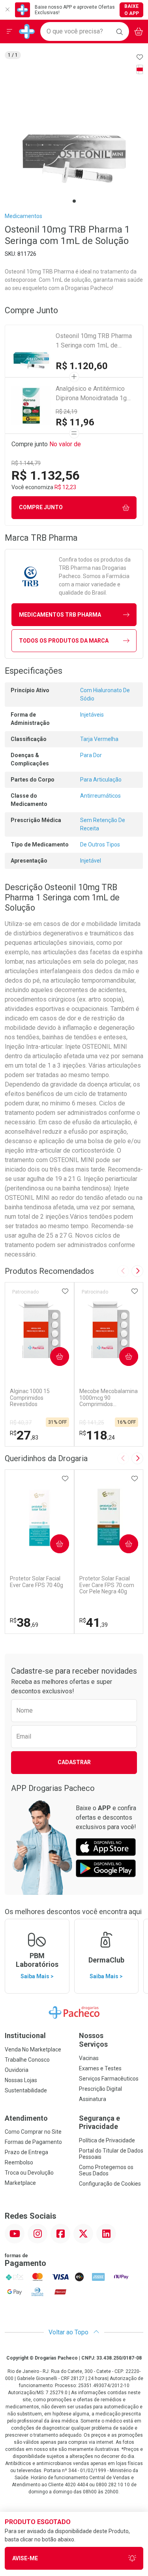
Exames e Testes (100, 2068)
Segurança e (99, 2122)
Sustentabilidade (26, 2090)
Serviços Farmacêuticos (109, 2079)
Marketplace (20, 2183)
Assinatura (93, 2099)
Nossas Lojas (21, 2080)
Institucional (25, 2035)
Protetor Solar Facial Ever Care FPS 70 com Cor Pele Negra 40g (107, 1585)
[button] (74, 131)
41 (94, 1622)
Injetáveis (92, 715)
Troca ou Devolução (29, 2173)
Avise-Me (25, 2558)
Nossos (93, 2040)
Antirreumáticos (100, 796)
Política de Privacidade (107, 2140)
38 (24, 1622)
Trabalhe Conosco (27, 2060)
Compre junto (41, 507)
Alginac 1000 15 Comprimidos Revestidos (30, 1398)
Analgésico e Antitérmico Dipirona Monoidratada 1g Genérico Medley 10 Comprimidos (91, 394)
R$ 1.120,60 (82, 366)
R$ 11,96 (75, 422)
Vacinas (89, 2058)
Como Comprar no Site (33, 2132)
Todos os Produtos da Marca (64, 641)
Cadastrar (74, 1762)
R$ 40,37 (21, 1423)
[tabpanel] (74, 131)
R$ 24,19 (67, 412)
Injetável (91, 861)
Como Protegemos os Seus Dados (106, 2170)
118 (97, 1435)
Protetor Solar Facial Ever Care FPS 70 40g (37, 1582)
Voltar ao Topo (69, 2332)
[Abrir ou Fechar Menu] (9, 31)
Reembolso (19, 2162)
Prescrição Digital (100, 2089)
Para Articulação (101, 780)
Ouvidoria (17, 2070)
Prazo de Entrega (26, 2152)
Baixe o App (132, 10)
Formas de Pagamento (33, 2142)
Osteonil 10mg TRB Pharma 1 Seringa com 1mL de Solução (94, 341)
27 (24, 1435)
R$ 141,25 (92, 1423)
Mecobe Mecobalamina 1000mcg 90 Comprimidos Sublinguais (109, 1398)
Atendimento (26, 2118)
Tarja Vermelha (99, 739)
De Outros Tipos (100, 844)
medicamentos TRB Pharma (60, 615)
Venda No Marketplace (33, 2049)
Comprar (53, 1356)
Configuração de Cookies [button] (110, 2184)
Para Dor (91, 755)
